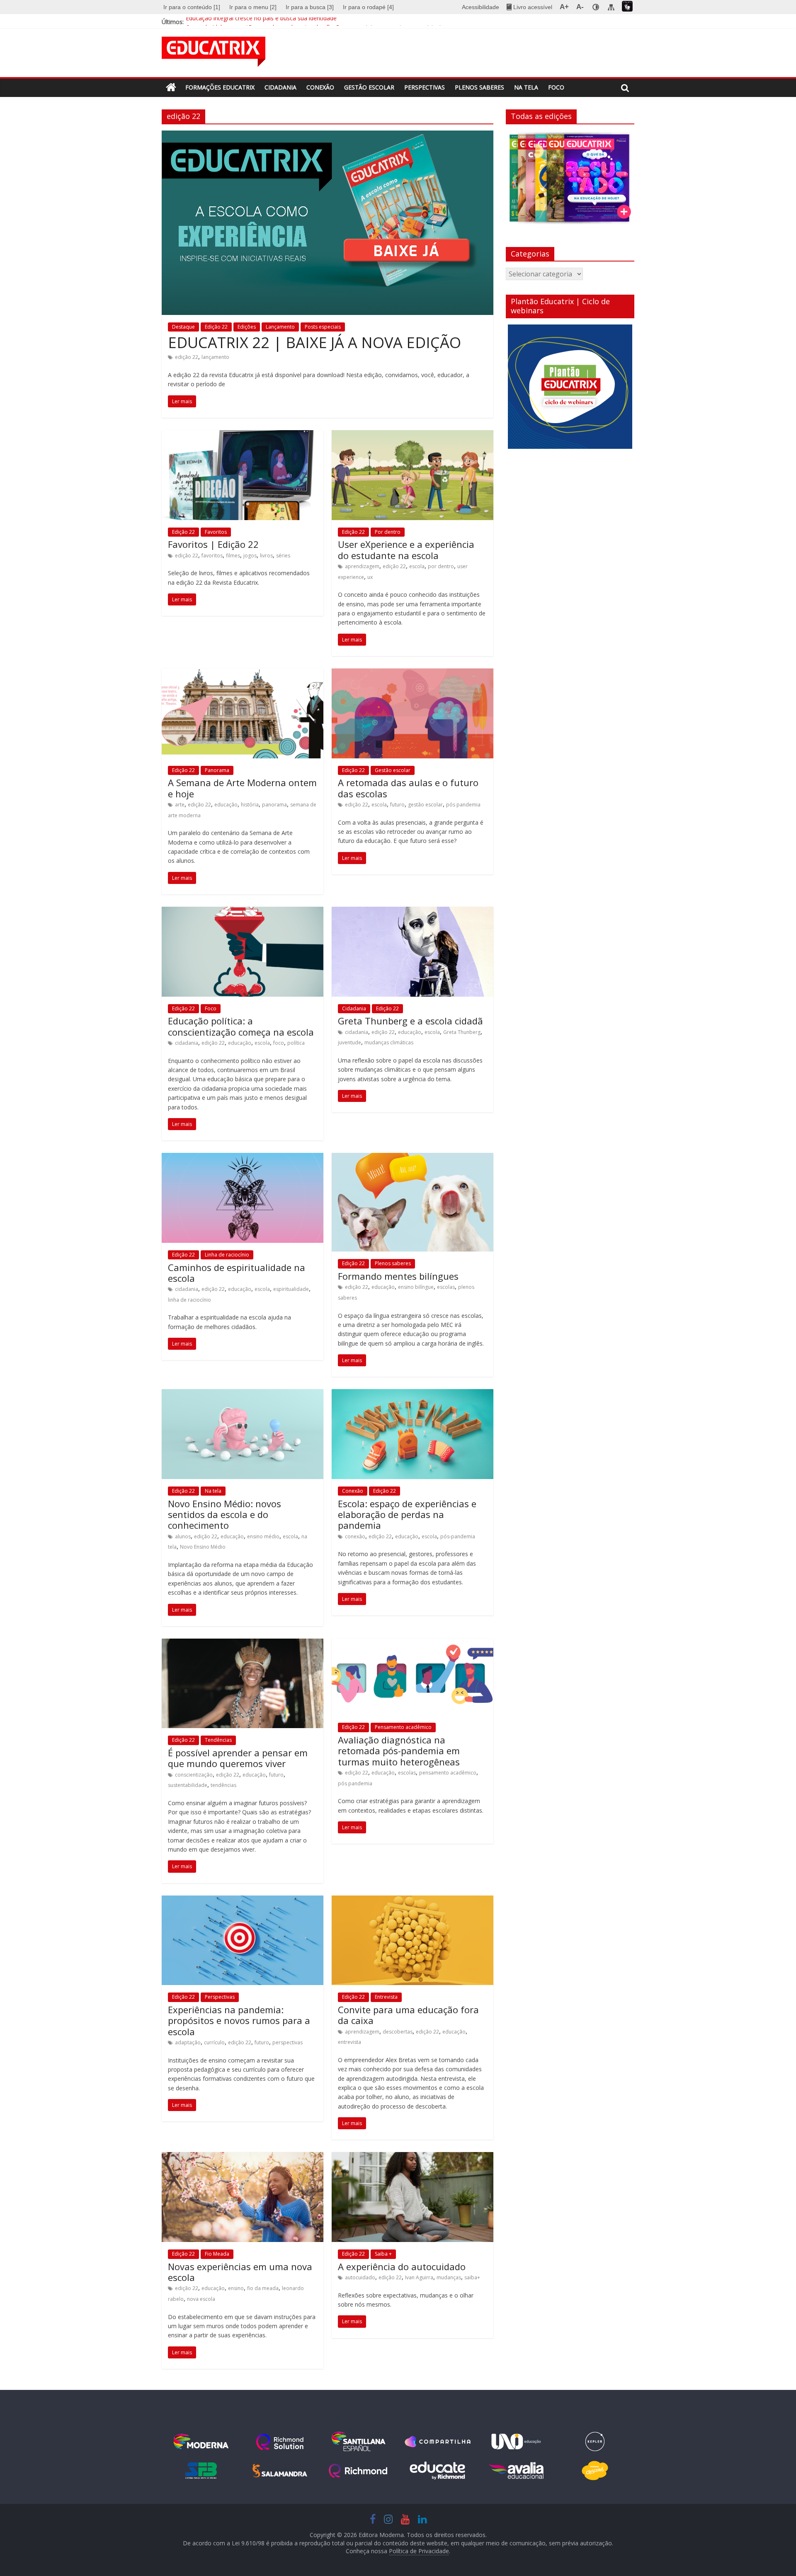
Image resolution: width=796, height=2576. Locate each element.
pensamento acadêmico (448, 1773)
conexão (355, 1536)
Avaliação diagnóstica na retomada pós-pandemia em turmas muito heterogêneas (399, 1751)
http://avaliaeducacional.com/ (516, 2471)
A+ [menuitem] (564, 7)
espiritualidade (291, 1289)
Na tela (526, 87)
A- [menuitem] (580, 7)
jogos (250, 556)
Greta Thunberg (462, 1032)
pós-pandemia (458, 1536)
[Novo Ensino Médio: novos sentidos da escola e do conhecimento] (243, 1394)
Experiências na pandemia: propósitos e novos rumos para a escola (239, 2020)
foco (279, 1043)
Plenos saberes (479, 87)
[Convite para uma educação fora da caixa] (413, 1901)
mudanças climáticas (389, 1042)
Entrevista (386, 1997)
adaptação (188, 2042)
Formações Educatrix (220, 87)
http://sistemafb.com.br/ (201, 2471)
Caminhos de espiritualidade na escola (237, 1273)
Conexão (320, 87)
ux (370, 577)
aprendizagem (362, 566)
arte (180, 805)
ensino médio (263, 1536)
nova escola (201, 2299)
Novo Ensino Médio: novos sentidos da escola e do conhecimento (224, 1514)
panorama (274, 805)
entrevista (349, 2042)
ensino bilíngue (416, 1287)
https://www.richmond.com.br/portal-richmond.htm (359, 2471)
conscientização (194, 1775)
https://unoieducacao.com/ (516, 2442)
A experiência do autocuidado (402, 2266)
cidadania (187, 1043)
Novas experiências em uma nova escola (240, 2272)
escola (417, 566)
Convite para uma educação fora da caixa (408, 2015)
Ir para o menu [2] (253, 7)
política (296, 1043)
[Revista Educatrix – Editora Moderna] (171, 88)
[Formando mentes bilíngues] (413, 1158)
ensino (236, 2288)
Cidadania (280, 87)
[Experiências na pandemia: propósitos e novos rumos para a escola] (243, 1901)
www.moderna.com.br (201, 2442)
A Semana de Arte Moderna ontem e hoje (242, 788)
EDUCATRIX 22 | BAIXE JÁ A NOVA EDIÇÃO (314, 343)
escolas (446, 1287)
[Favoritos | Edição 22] (243, 435)
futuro (397, 805)
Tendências (218, 1740)
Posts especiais (323, 327)
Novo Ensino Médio (203, 1547)
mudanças (449, 2277)
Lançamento (280, 327)
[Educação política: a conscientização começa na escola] (243, 912)
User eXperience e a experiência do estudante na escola (406, 550)
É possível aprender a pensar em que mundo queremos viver (238, 1758)
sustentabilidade (188, 1785)
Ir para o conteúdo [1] (192, 7)
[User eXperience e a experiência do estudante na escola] (413, 435)
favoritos (212, 556)
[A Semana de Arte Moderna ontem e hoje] (243, 673)
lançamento (215, 357)
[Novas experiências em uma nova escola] (243, 2157)
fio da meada (263, 2288)
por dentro (441, 566)
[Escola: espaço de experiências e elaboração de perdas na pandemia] (413, 1394)
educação (226, 805)
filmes (233, 556)
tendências (223, 1785)
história (250, 805)
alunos (183, 1536)
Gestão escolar (369, 87)
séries (283, 556)
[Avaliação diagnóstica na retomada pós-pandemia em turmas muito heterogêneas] (413, 1644)
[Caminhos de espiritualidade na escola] (243, 1158)
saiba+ (472, 2277)
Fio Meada (217, 2254)
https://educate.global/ (437, 2471)
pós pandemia (463, 805)
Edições (247, 327)
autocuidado (360, 2277)
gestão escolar (425, 805)
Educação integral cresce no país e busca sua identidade (261, 22)
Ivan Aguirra (419, 2277)
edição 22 (187, 357)
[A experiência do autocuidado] (413, 2157)
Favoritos (216, 532)
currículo (214, 2042)
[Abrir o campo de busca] (625, 88)
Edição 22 (216, 327)
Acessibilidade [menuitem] (481, 7)
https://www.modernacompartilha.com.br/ (437, 2442)
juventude (349, 1042)
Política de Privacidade (419, 2551)
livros (266, 556)
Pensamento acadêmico (403, 1727)
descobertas (398, 2032)
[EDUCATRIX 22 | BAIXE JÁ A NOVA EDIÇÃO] (328, 136)
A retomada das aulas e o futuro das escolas (408, 788)
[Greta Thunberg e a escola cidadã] (413, 912)
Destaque (183, 327)
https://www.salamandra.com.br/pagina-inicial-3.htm (280, 2471)
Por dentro (388, 532)
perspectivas (288, 2042)
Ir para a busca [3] (310, 7)
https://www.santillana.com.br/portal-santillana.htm (359, 2442)
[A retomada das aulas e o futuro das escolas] (413, 673)
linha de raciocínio (189, 1300)
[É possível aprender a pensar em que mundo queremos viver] (243, 1644)
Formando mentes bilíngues (398, 1276)
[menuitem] (193, 7)
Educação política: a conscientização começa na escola (241, 1026)
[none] (596, 7)
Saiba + (383, 2254)
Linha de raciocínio (227, 1255)
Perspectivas (425, 87)
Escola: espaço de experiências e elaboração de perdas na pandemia (407, 1514)
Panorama (217, 770)
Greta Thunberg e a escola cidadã (410, 1021)
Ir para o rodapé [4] (368, 7)
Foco (556, 87)
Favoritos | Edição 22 (213, 544)
